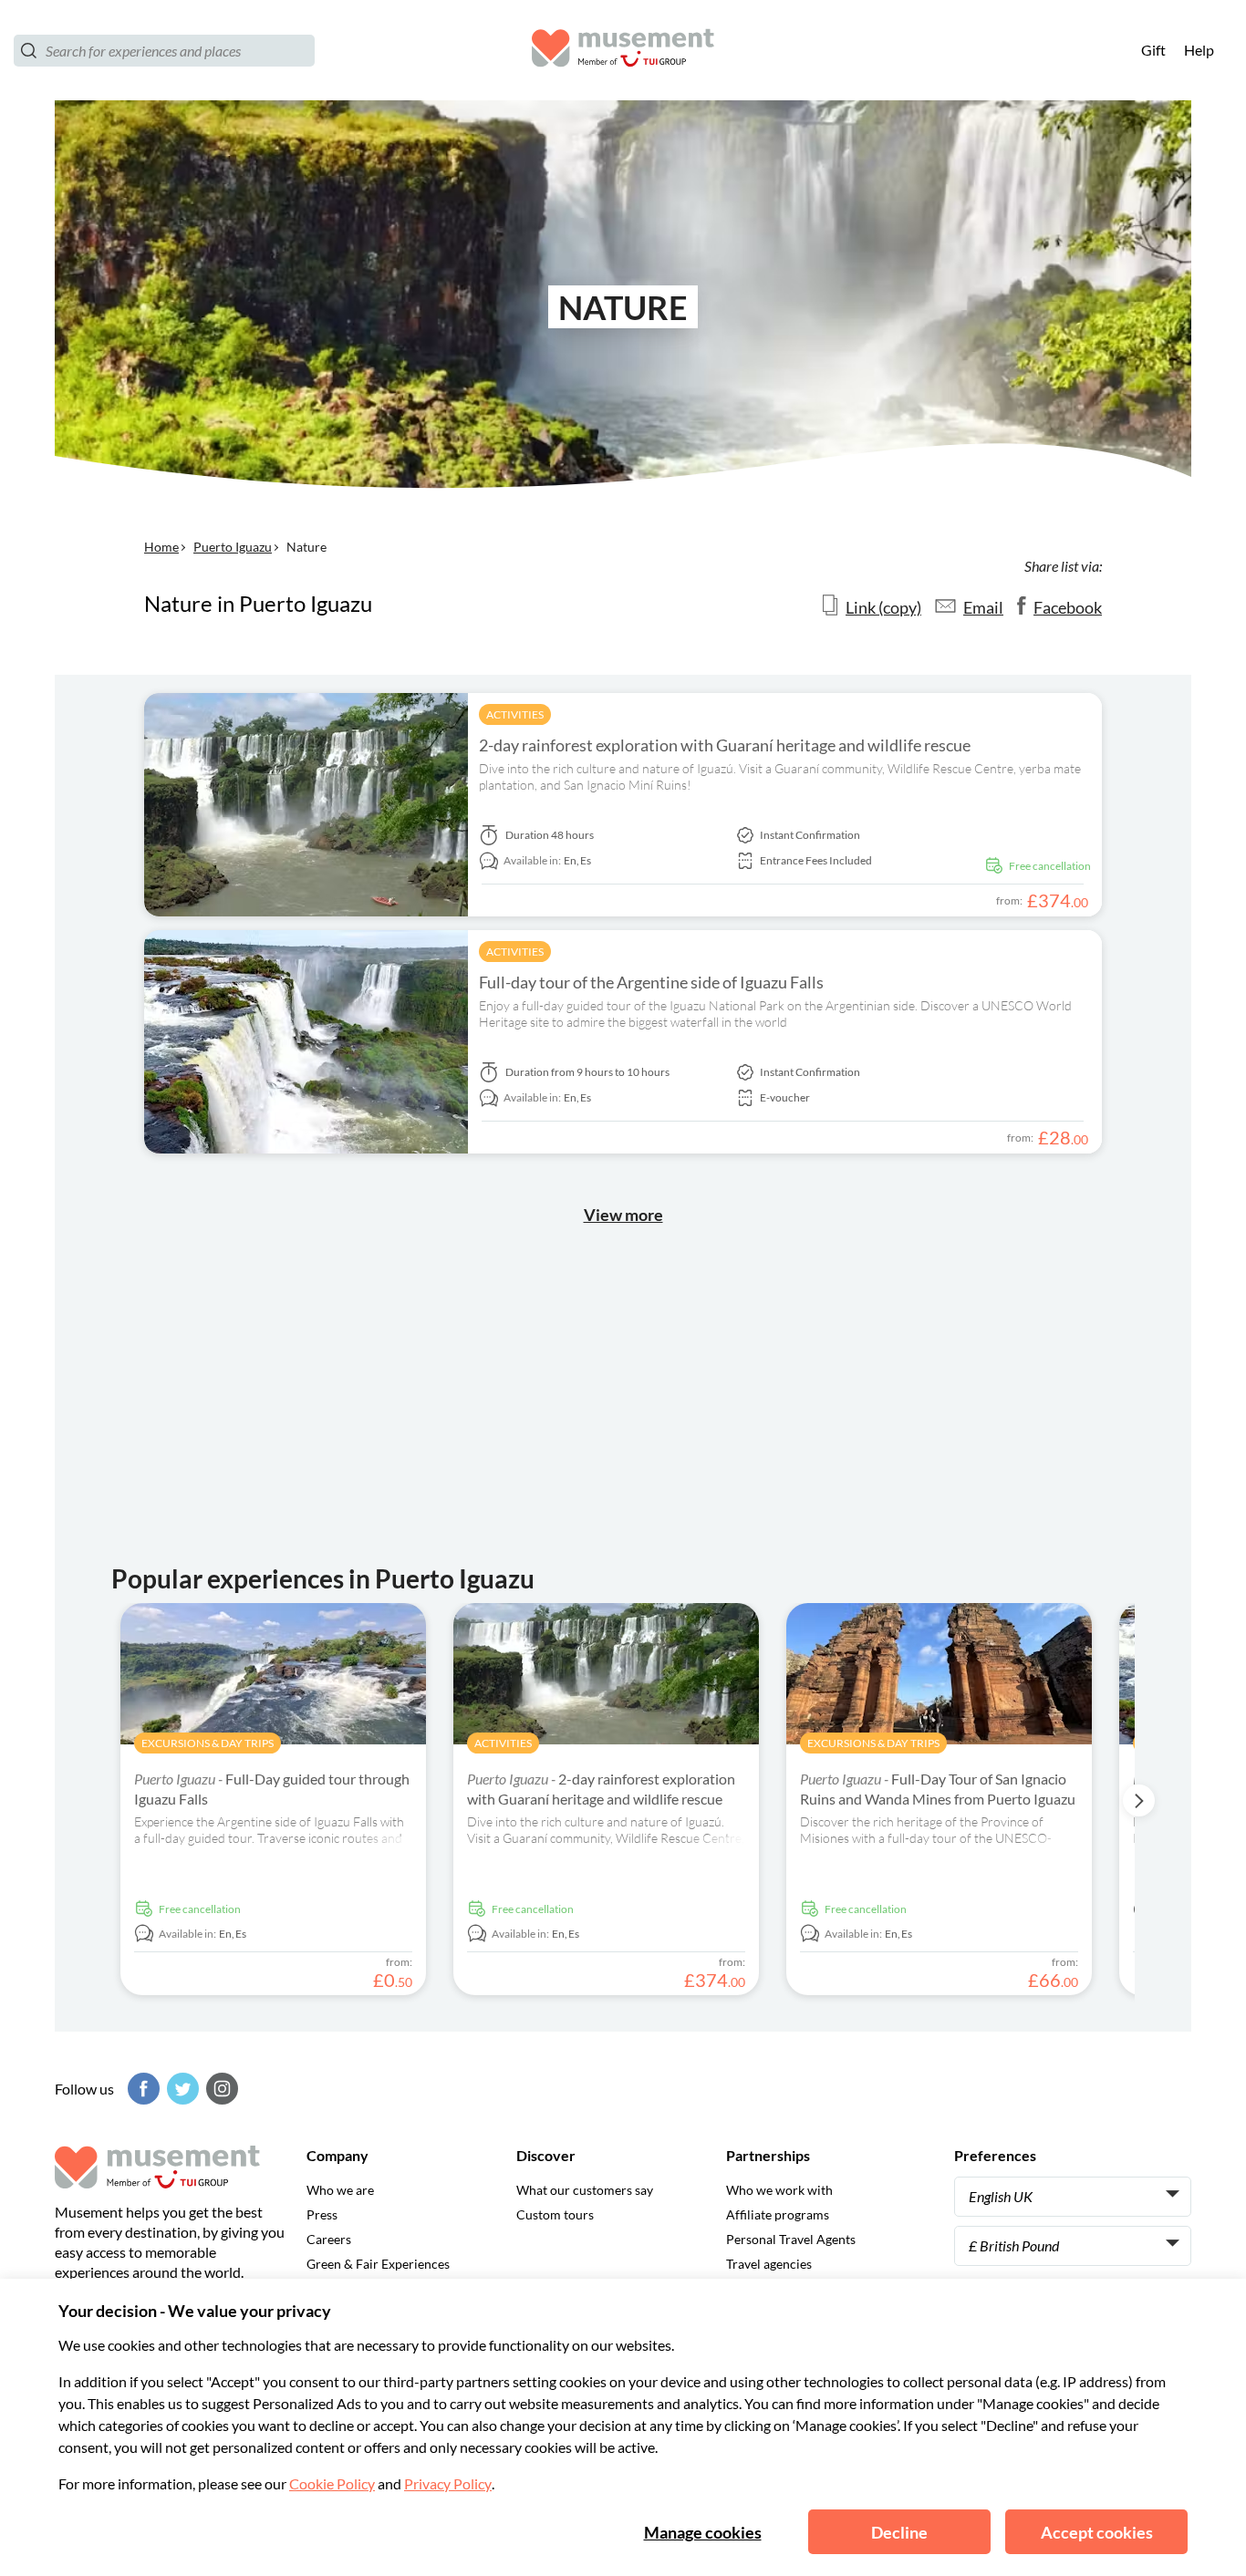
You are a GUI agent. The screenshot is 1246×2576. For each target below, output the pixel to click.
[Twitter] (181, 2089)
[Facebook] (141, 2089)
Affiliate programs (778, 2214)
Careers (329, 2239)
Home (161, 547)
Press (322, 2214)
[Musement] (623, 51)
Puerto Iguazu (233, 547)
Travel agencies (769, 2264)
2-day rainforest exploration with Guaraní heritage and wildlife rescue (725, 745)
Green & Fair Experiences (378, 2264)
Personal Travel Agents (791, 2239)
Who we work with (779, 2190)
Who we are (340, 2190)
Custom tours (555, 2214)
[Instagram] (220, 2089)
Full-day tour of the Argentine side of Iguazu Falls (651, 982)
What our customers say (585, 2190)
